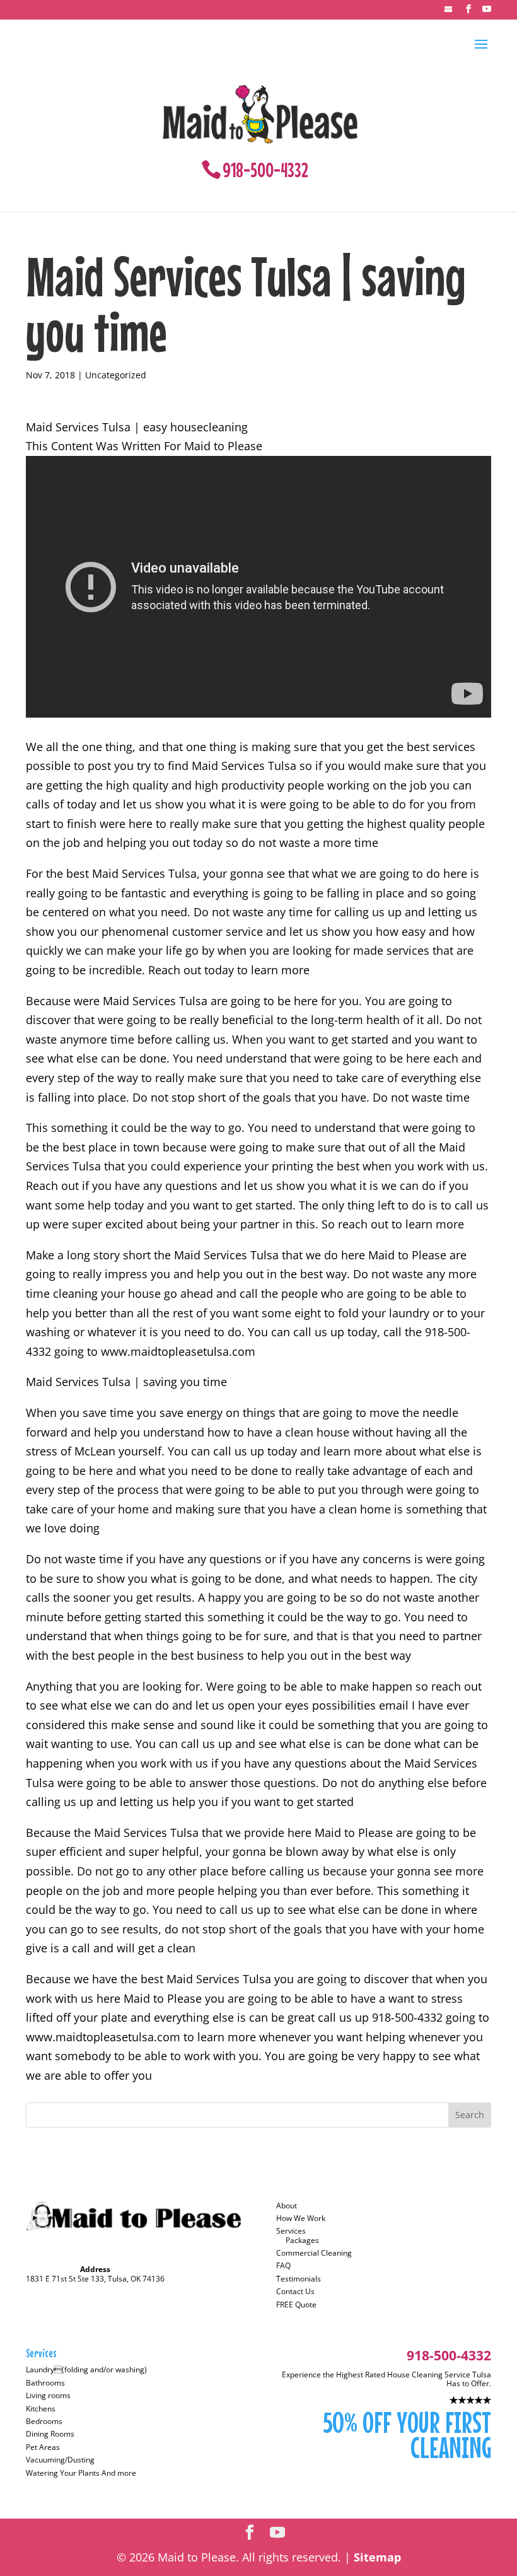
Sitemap (377, 2557)
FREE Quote (296, 2305)
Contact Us (295, 2291)
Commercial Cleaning (314, 2253)
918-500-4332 (265, 170)
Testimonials (299, 2279)
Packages (302, 2240)
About (287, 2206)
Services (291, 2231)
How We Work (301, 2218)
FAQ (283, 2265)
